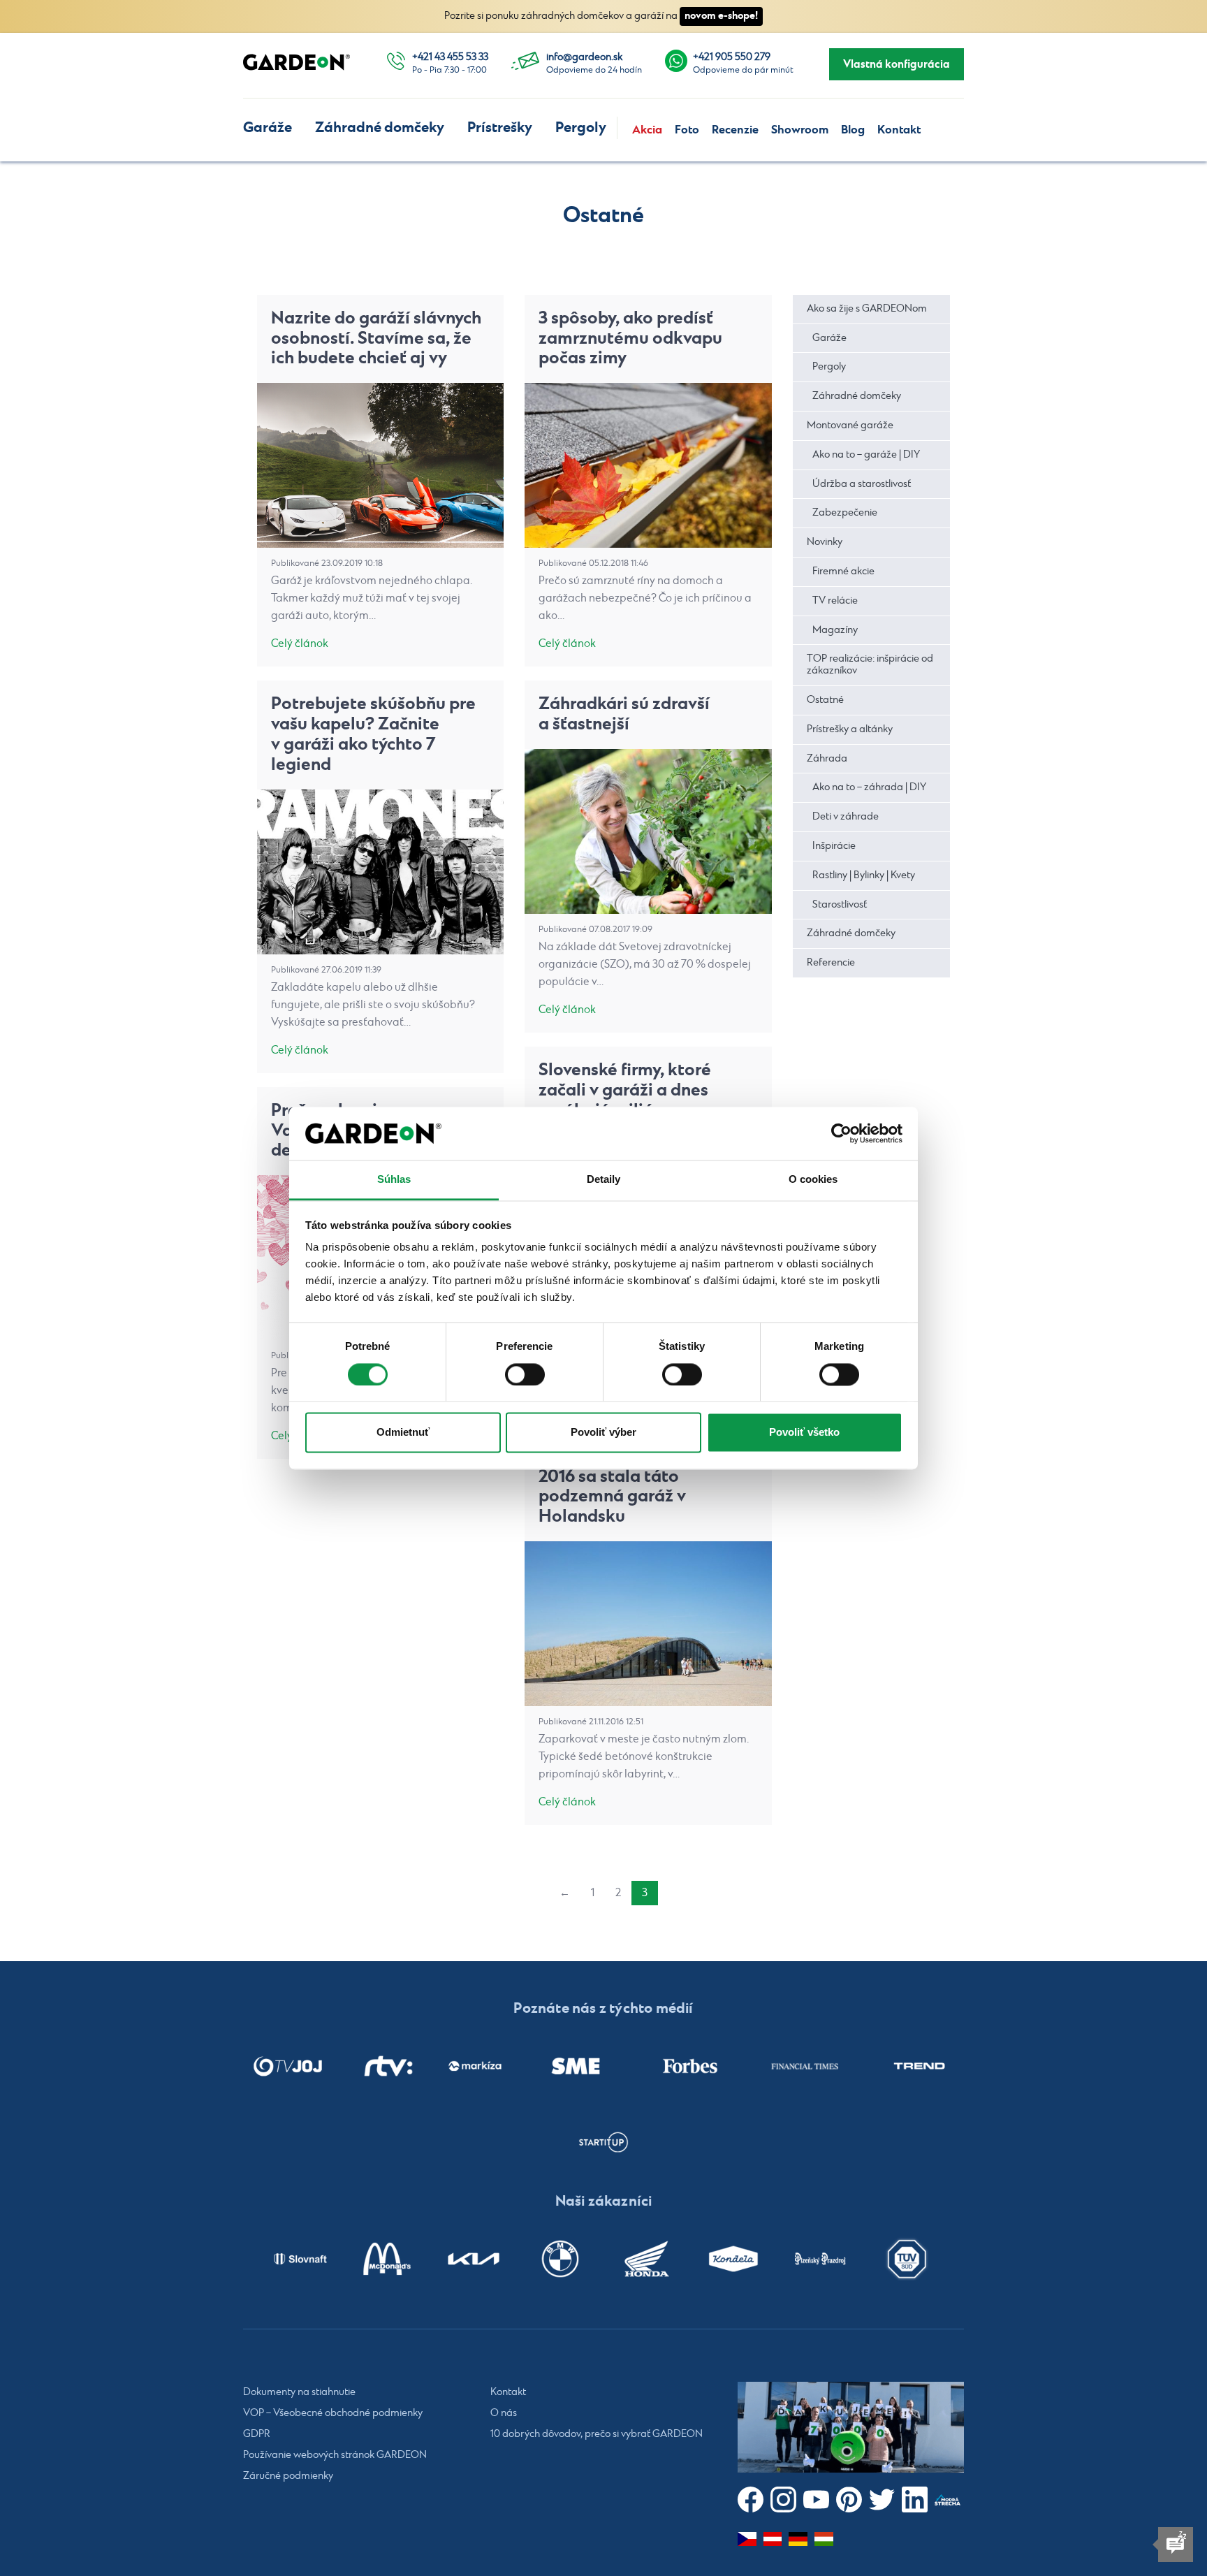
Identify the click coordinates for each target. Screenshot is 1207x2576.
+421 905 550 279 (732, 57)
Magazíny (835, 630)
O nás (504, 2413)
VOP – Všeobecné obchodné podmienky (333, 2413)
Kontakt (899, 130)
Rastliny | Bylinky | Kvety (864, 875)
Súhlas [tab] (394, 1180)
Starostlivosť (840, 905)
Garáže (268, 128)
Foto (687, 130)
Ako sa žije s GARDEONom (867, 309)
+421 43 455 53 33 (450, 57)
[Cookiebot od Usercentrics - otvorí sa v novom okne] (841, 1133)
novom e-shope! (721, 16)
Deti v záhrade (846, 817)
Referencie (831, 963)
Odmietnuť (403, 1433)
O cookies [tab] (813, 1180)
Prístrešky (500, 128)
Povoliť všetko (804, 1433)
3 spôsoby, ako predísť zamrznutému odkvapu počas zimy (630, 339)
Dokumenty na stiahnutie (299, 2392)
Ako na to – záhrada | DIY (869, 787)
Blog (853, 130)
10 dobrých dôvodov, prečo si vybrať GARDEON (597, 2434)
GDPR (257, 2434)
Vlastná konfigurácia (897, 64)
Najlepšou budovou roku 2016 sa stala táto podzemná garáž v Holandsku (636, 1486)
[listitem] (288, 2066)
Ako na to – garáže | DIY (866, 455)
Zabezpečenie (845, 513)
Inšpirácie (834, 846)
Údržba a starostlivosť (862, 484)
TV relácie (835, 601)
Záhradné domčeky (380, 128)
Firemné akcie (843, 572)
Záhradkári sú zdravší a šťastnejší (624, 714)
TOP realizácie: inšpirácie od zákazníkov (870, 665)
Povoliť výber (603, 1433)
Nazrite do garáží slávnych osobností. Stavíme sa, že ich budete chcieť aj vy (376, 339)
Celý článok (300, 644)
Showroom (800, 130)
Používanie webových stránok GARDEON (335, 2455)
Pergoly (581, 128)
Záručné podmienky (288, 2476)
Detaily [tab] (604, 1180)
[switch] (525, 1374)
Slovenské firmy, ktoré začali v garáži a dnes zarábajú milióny (625, 1090)
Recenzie (735, 130)
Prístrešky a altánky (850, 729)
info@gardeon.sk (584, 57)
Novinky (825, 542)
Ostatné (825, 700)
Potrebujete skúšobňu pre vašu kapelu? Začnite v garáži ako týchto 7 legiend (373, 734)
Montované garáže (850, 425)
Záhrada (827, 759)
